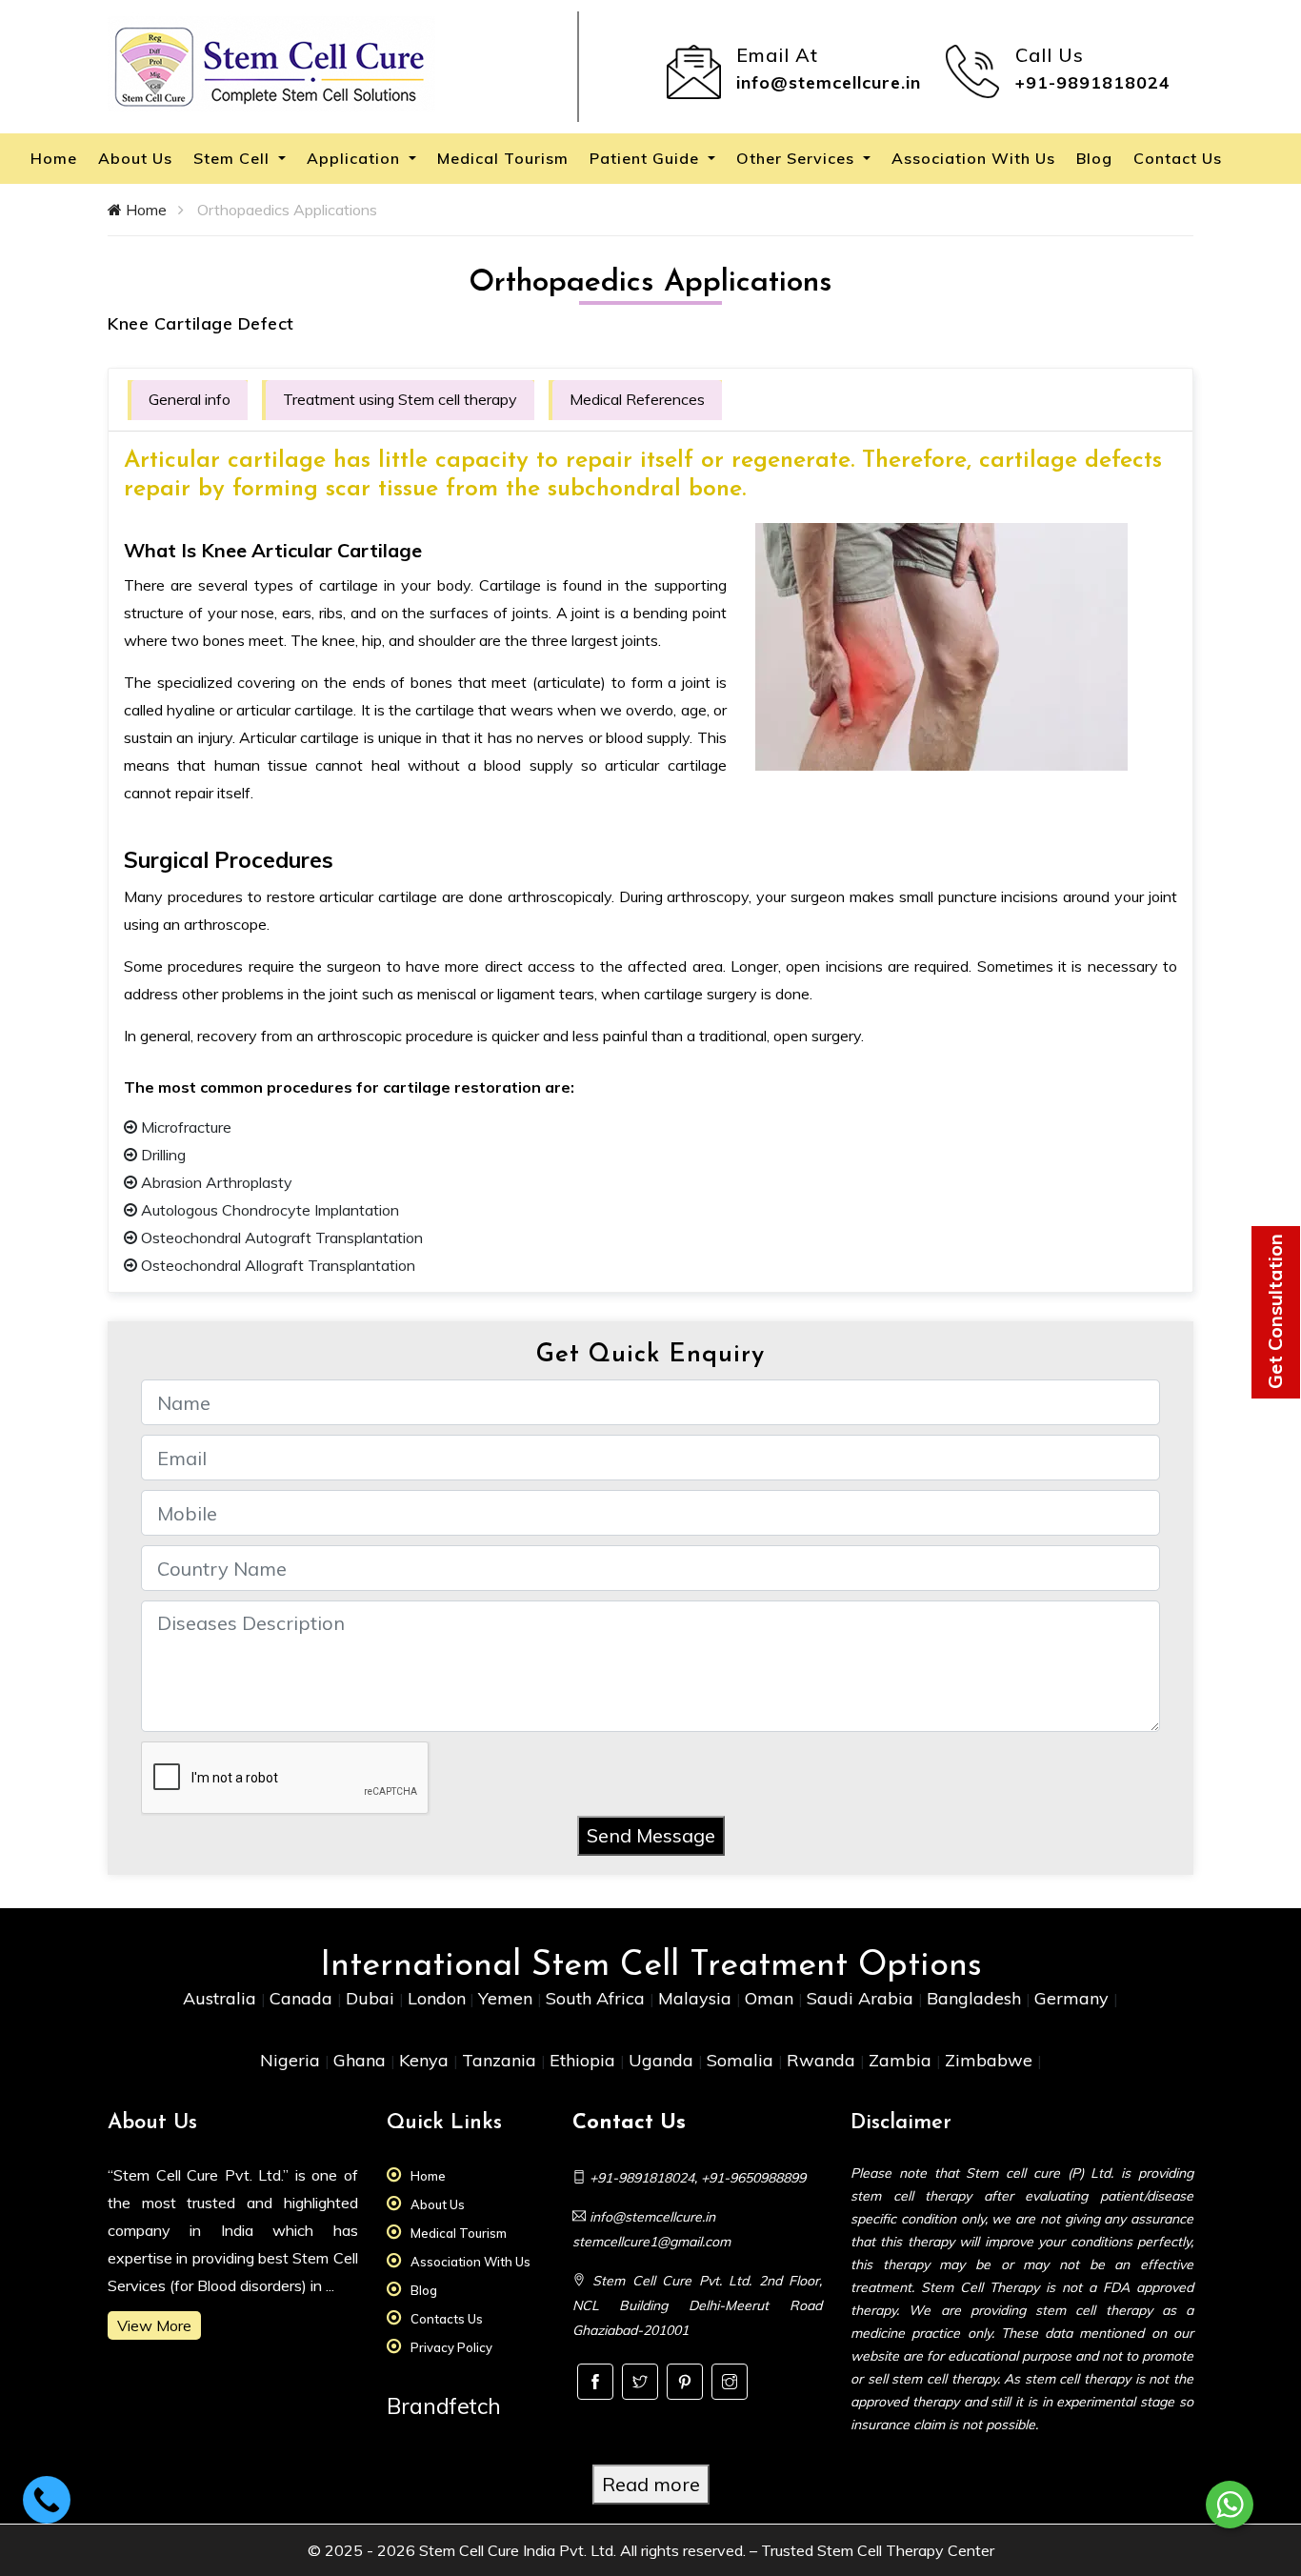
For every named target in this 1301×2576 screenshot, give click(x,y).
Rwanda (823, 2060)
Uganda (663, 2060)
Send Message (651, 1835)
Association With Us (973, 158)
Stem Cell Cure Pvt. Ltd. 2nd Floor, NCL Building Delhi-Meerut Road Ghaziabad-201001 (698, 2305)
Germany (1074, 1998)
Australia (222, 1998)
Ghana (362, 2060)
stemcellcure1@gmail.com (651, 2242)
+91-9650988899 (753, 2178)
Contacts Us (447, 2319)
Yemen (508, 1998)
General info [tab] (190, 399)
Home (54, 158)
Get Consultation (1275, 1311)
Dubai (372, 1998)
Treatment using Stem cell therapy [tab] (400, 399)
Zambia (902, 2060)
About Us (135, 158)
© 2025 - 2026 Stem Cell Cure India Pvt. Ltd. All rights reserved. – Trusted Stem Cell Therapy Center (651, 2550)
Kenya (426, 2060)
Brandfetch (444, 2406)
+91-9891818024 (1093, 82)
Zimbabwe (991, 2060)
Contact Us (1178, 158)
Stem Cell (234, 158)
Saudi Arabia (862, 1998)
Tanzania (501, 2060)
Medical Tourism (503, 158)
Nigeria (292, 2060)
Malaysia (697, 1998)
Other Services (798, 158)
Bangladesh (976, 1998)
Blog (1094, 158)
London (437, 1998)
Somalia (742, 2060)
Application (356, 158)
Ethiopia (585, 2060)
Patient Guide (647, 158)
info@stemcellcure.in (829, 82)
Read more (651, 2484)
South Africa (598, 1998)
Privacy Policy (451, 2347)
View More (154, 2325)
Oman (771, 1998)
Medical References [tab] (637, 399)
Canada (303, 1998)
